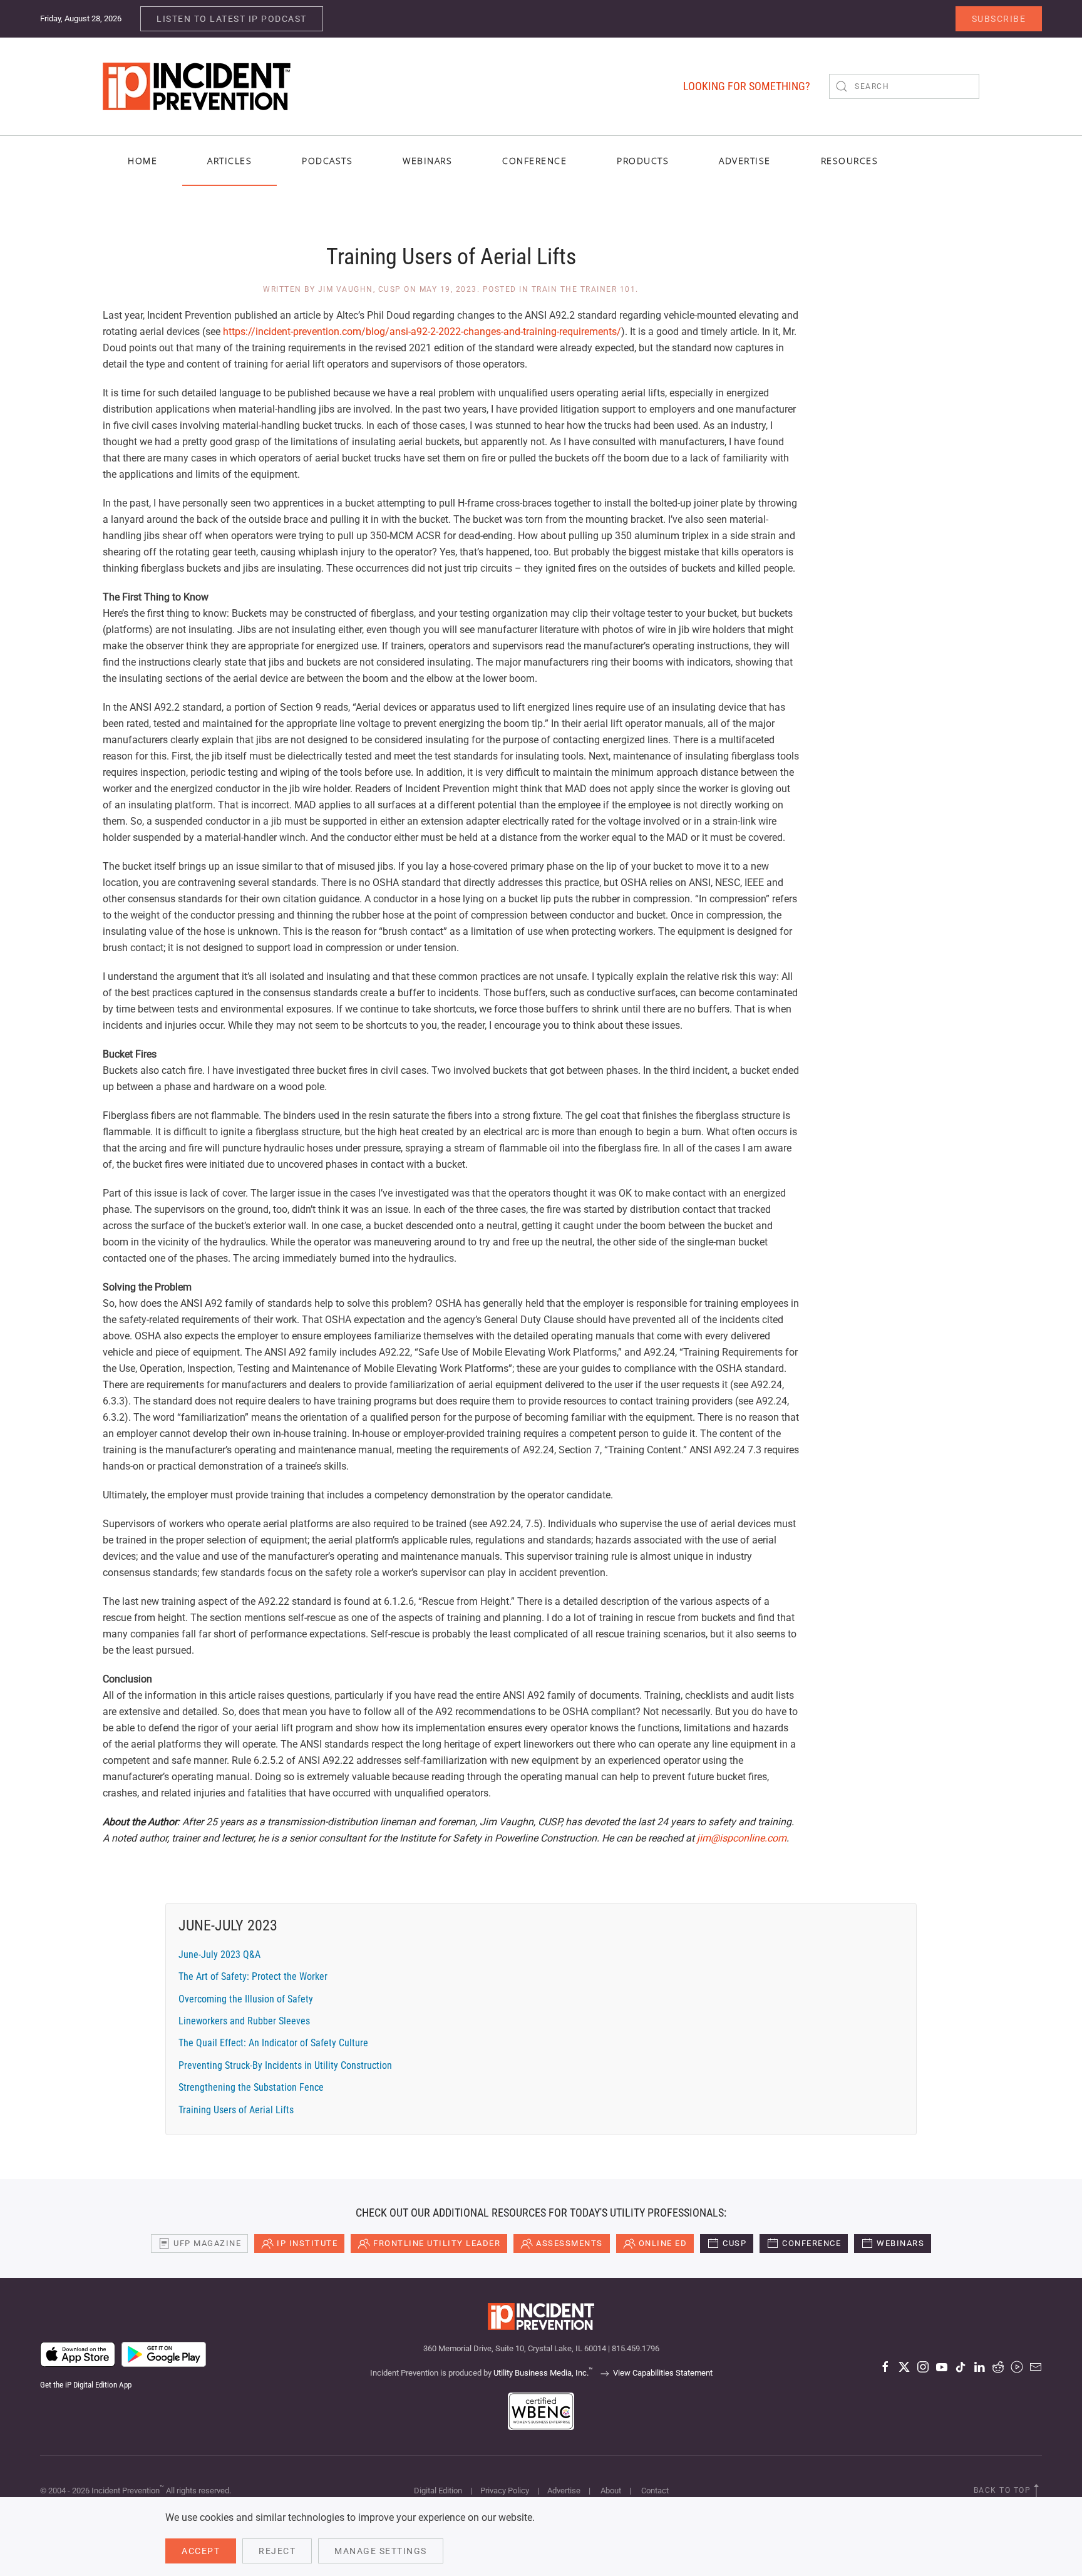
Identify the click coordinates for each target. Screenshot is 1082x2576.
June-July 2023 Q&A (219, 1955)
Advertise (564, 2491)
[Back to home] (197, 86)
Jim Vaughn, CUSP (360, 289)
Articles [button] (229, 161)
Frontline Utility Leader (437, 2243)
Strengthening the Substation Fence (251, 2087)
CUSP (734, 2243)
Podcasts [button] (327, 161)
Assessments (569, 2243)
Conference (811, 2243)
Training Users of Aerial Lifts (236, 2110)
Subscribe (999, 19)
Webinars (427, 161)
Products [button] (643, 161)
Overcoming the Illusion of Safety (246, 1999)
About (611, 2491)
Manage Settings (381, 2551)
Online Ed (663, 2243)
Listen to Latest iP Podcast (232, 19)
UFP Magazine (207, 2243)
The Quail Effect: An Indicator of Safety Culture (273, 2043)
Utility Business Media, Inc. (543, 2373)
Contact (655, 2491)
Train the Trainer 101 (584, 289)
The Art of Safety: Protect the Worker (253, 1976)
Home (142, 161)
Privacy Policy (505, 2491)
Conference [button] (534, 161)
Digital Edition (438, 2491)
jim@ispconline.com (742, 1838)
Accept (201, 2551)
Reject (277, 2551)
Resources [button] (850, 161)
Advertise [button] (745, 161)
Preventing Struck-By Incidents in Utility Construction (285, 2065)
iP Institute (307, 2243)
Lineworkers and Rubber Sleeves (244, 2021)
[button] (1036, 2491)
